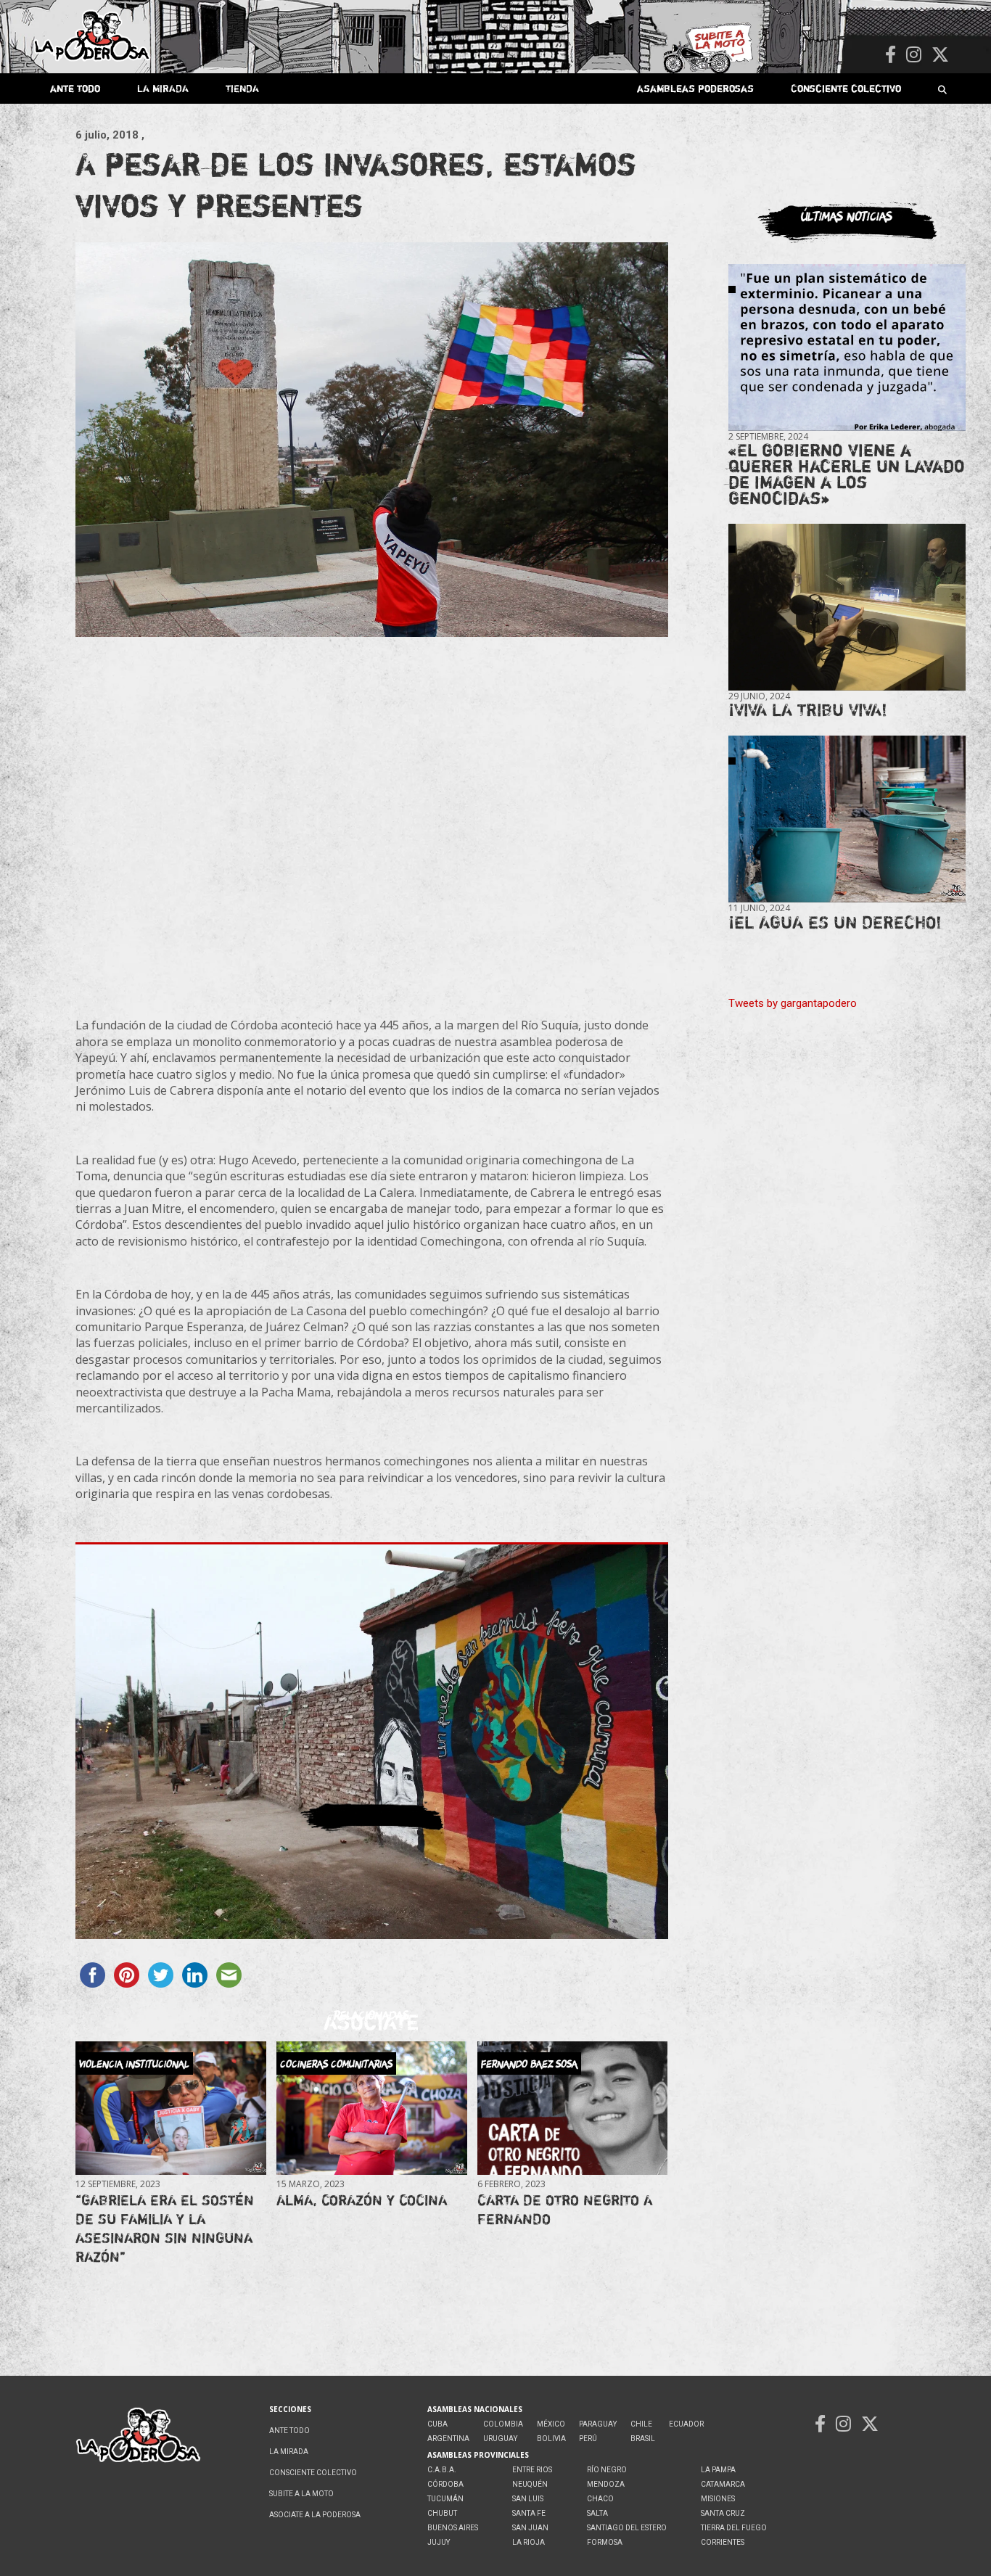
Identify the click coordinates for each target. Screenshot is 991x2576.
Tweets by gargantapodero (793, 1003)
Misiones (718, 2499)
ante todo (75, 88)
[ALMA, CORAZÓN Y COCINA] (371, 2108)
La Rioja (529, 2542)
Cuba (437, 2424)
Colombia (503, 2424)
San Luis (528, 2499)
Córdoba (445, 2484)
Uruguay (500, 2439)
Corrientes (723, 2542)
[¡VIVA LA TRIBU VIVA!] (847, 608)
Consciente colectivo (846, 88)
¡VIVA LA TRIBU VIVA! (808, 710)
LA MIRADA (163, 88)
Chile (641, 2424)
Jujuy (439, 2542)
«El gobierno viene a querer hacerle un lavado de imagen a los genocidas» (847, 474)
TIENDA (242, 88)
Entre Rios (532, 2470)
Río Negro (607, 2470)
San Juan (530, 2528)
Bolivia (551, 2439)
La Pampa (718, 2470)
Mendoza (606, 2484)
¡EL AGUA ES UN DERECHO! (835, 922)
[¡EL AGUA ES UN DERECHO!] (847, 819)
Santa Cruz (723, 2513)
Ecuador (686, 2424)
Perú (588, 2439)
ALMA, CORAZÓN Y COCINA (362, 2200)
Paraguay (598, 2424)
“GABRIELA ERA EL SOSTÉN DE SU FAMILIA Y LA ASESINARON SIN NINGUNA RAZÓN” (165, 2228)
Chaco (600, 2499)
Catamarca (723, 2484)
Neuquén (530, 2484)
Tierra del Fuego (734, 2528)
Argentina (448, 2439)
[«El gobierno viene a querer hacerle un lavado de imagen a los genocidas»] (847, 348)
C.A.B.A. (442, 2470)
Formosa (605, 2542)
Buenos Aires (453, 2528)
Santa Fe (529, 2513)
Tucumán (445, 2499)
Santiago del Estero (627, 2528)
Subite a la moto (301, 2494)
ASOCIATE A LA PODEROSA (315, 2515)
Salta (597, 2513)
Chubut (442, 2513)
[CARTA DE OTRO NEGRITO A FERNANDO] (572, 2108)
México (551, 2424)
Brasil (643, 2439)
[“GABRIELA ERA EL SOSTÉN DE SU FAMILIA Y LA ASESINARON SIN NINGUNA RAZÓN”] (170, 2108)
